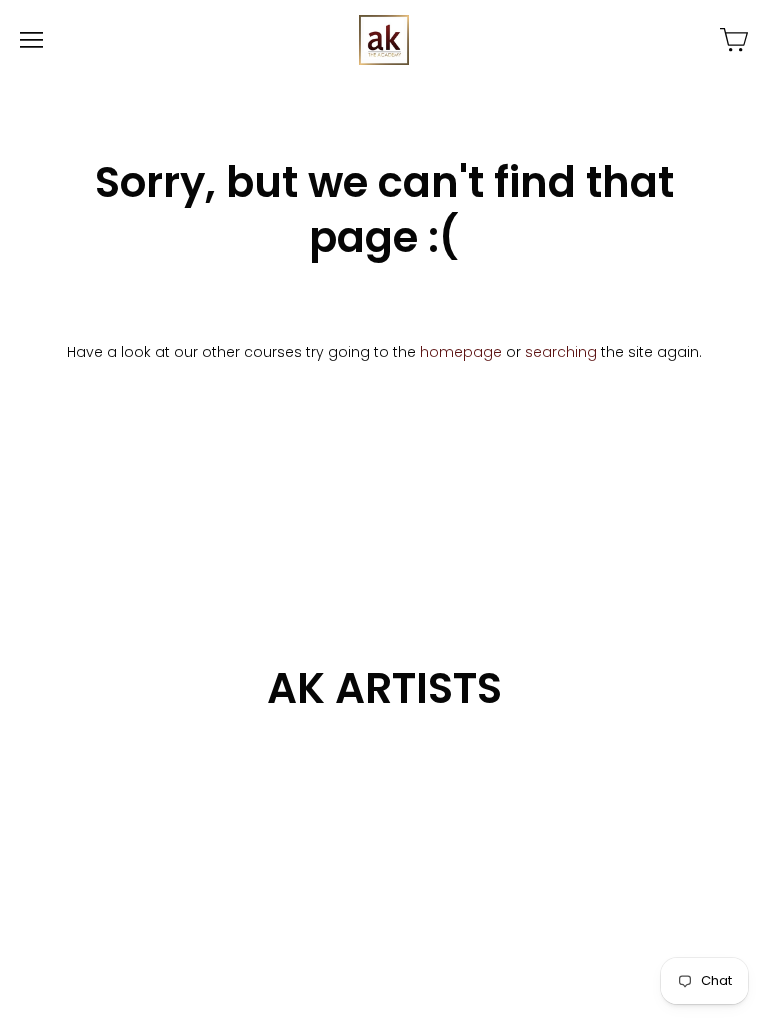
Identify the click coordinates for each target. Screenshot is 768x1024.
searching (561, 352)
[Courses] (734, 40)
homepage (461, 352)
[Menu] (31, 40)
